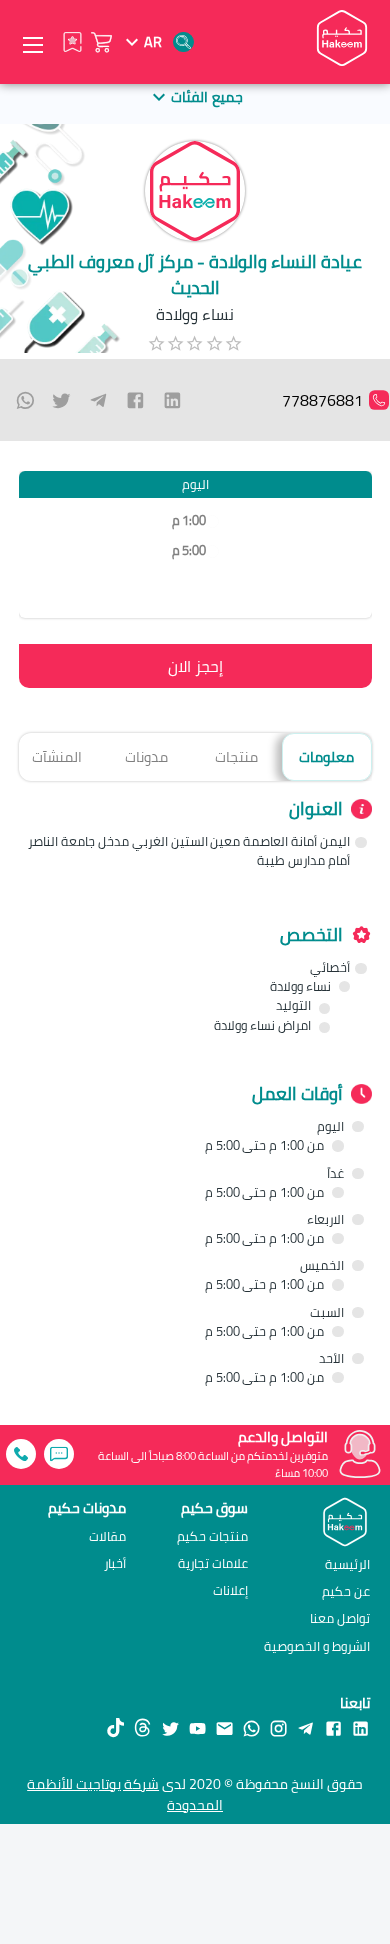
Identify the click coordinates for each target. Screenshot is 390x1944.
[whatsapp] (25, 400)
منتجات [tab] (236, 756)
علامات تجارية (213, 1563)
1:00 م (188, 520)
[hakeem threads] (142, 1727)
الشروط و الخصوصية (317, 1646)
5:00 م (188, 550)
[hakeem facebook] (333, 1727)
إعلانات (230, 1590)
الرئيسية (347, 1564)
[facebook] (135, 400)
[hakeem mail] (224, 1727)
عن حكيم (346, 1591)
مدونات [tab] (146, 756)
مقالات (107, 1536)
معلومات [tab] (326, 756)
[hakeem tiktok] (115, 1727)
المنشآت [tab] (57, 756)
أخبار (115, 1563)
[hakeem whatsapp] (251, 1727)
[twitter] (61, 400)
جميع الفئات (206, 96)
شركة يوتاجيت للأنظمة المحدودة (125, 1794)
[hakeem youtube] (197, 1727)
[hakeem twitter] (170, 1727)
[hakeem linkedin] (360, 1727)
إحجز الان (195, 666)
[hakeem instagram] (278, 1727)
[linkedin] (172, 400)
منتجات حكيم (212, 1536)
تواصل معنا (340, 1618)
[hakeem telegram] (305, 1727)
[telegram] (98, 400)
